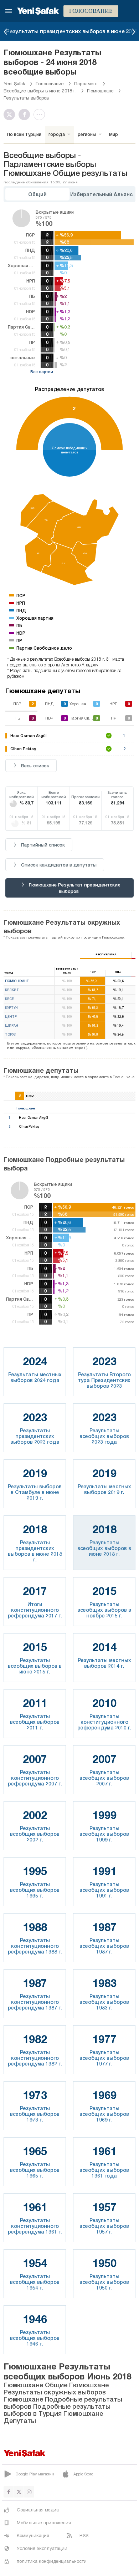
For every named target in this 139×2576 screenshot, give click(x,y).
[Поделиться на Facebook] (26, 115)
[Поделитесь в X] (11, 115)
